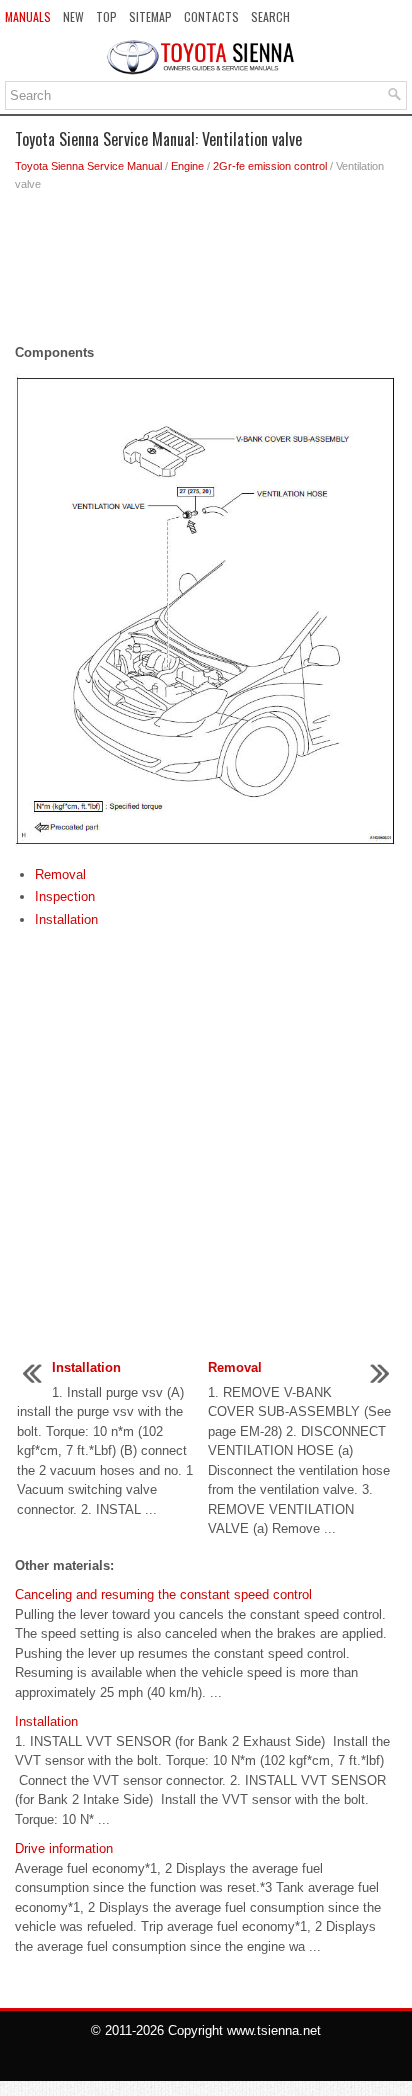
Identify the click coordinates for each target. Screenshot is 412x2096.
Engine (187, 166)
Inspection (65, 896)
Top (106, 16)
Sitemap (150, 16)
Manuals (28, 16)
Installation (66, 919)
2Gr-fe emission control (270, 166)
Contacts (211, 16)
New (73, 16)
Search (270, 16)
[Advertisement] (206, 273)
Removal (60, 874)
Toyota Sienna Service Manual (88, 166)
